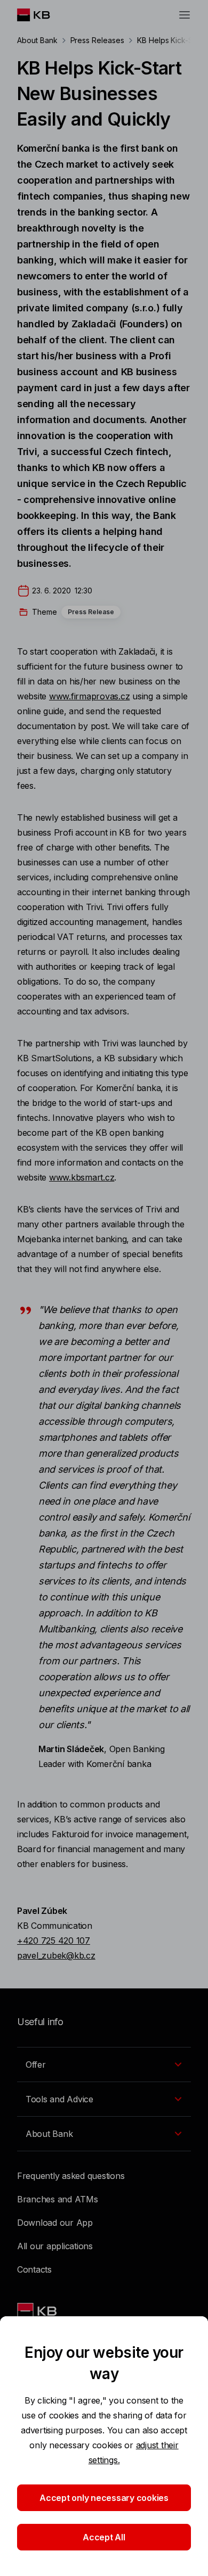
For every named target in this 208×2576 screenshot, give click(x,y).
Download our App (55, 2223)
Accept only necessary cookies (104, 2498)
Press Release (91, 612)
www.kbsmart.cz (82, 1177)
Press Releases (97, 40)
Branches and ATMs (58, 2199)
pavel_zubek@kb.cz (56, 1955)
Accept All (104, 2537)
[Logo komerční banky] (42, 15)
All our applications (55, 2246)
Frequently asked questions (71, 2176)
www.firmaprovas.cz (89, 696)
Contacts (34, 2269)
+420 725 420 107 (54, 1941)
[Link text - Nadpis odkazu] (38, 2311)
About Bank (37, 40)
